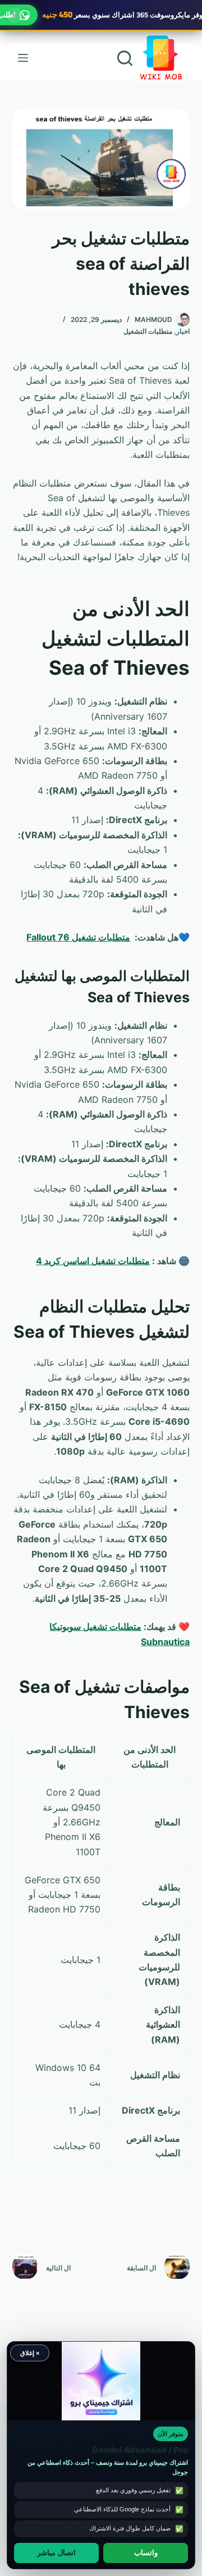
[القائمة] (23, 58)
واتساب (146, 2553)
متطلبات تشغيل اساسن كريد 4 (93, 1261)
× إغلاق (30, 2353)
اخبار (183, 331)
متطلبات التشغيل (148, 331)
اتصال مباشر (56, 2553)
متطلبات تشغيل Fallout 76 (78, 937)
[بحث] (125, 58)
